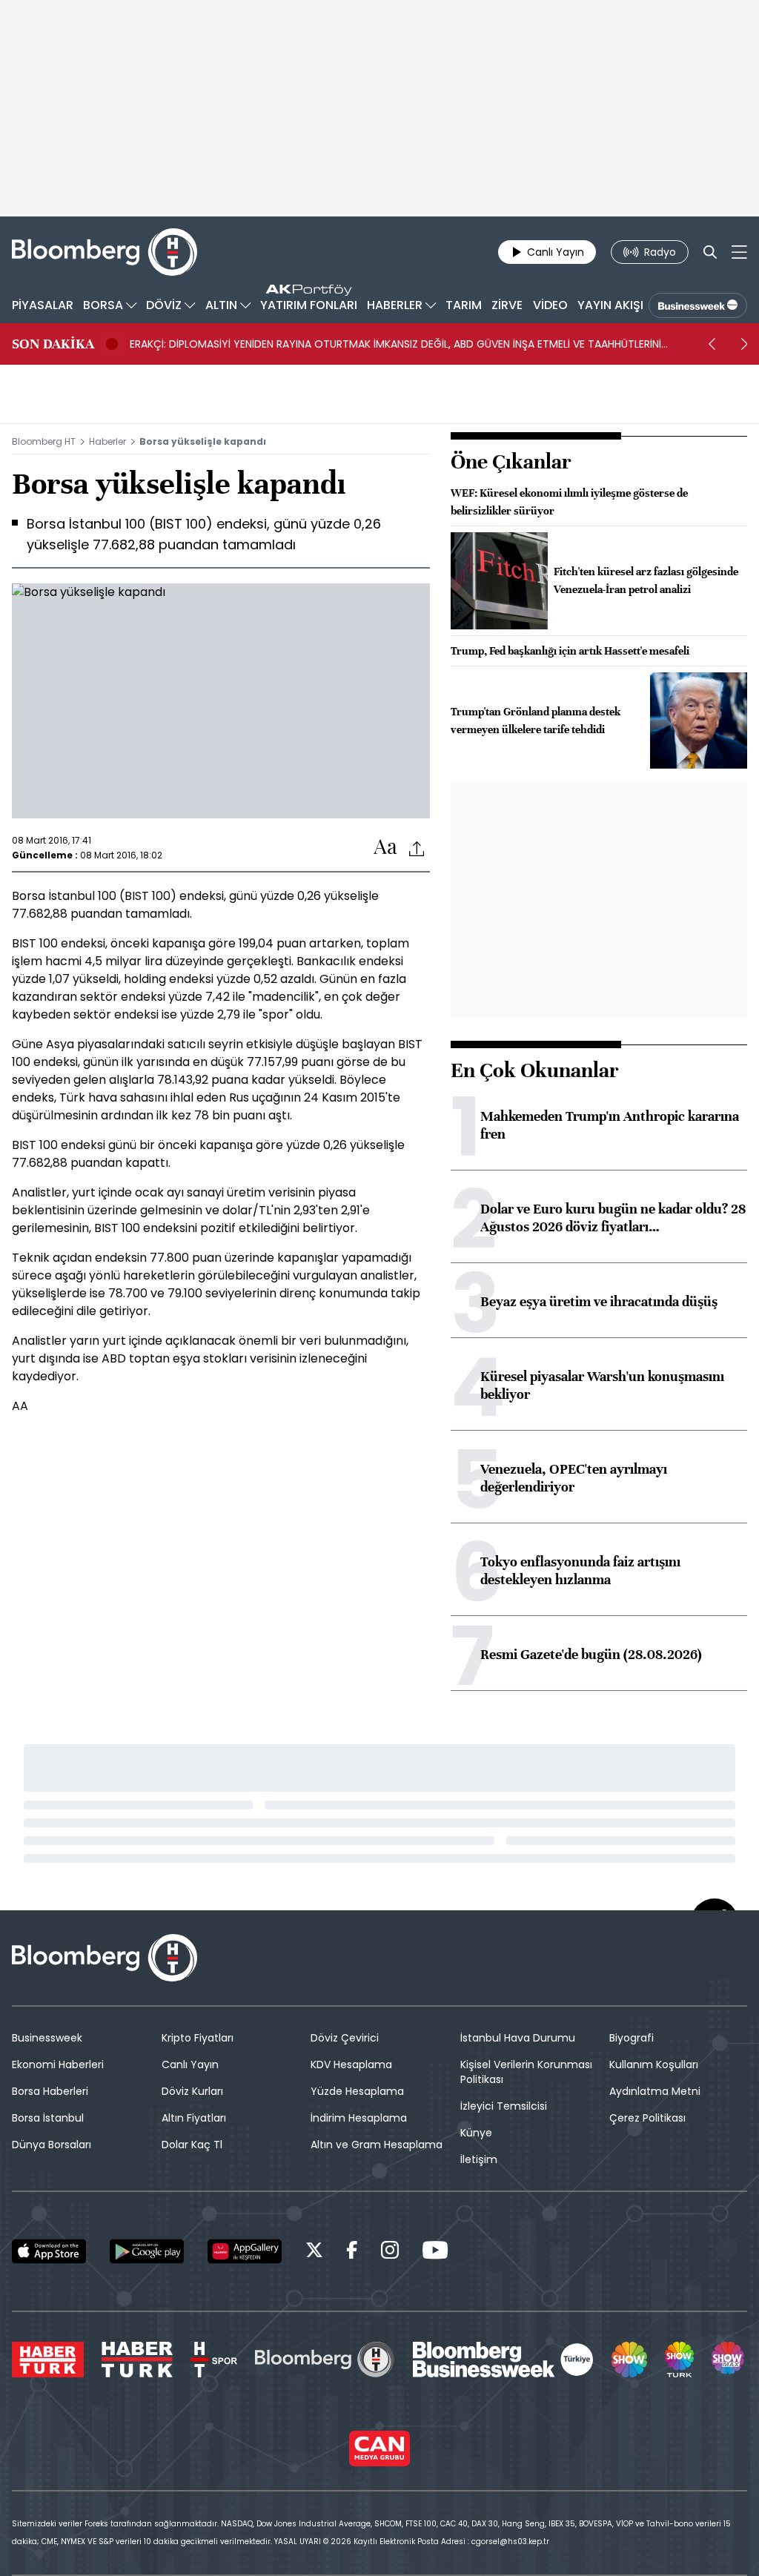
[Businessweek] (503, 2360)
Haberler (107, 441)
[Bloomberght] (105, 252)
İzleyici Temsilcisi (504, 2106)
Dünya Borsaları (52, 2145)
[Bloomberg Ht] (325, 2360)
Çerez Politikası (647, 2118)
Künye (476, 2133)
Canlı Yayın (190, 2065)
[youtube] (435, 2252)
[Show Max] (729, 2360)
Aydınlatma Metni (655, 2091)
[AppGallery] (245, 2251)
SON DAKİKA (53, 344)
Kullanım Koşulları (654, 2065)
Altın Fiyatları (194, 2118)
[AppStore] (49, 2251)
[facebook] (352, 2252)
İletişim (479, 2159)
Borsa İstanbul (48, 2118)
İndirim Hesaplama (359, 2118)
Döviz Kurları (192, 2091)
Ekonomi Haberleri (58, 2065)
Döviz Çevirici (345, 2038)
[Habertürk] (48, 2360)
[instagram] (390, 2252)
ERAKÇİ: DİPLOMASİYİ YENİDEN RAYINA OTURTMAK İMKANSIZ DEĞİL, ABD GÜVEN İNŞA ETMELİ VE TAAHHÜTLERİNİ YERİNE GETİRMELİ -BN (395, 344)
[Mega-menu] (739, 252)
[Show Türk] (679, 2360)
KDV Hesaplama (351, 2065)
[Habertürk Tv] (137, 2360)
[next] (744, 344)
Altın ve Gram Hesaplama (377, 2145)
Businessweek (47, 2038)
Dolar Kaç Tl (192, 2145)
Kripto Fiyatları (198, 2038)
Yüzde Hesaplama (357, 2091)
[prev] (712, 344)
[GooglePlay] (147, 2251)
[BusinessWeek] (698, 305)
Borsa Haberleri (50, 2091)
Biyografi (632, 2038)
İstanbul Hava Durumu (518, 2038)
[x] (314, 2252)
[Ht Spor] (214, 2360)
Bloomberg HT (44, 441)
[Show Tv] (629, 2360)
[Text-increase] (385, 848)
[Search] (710, 252)
